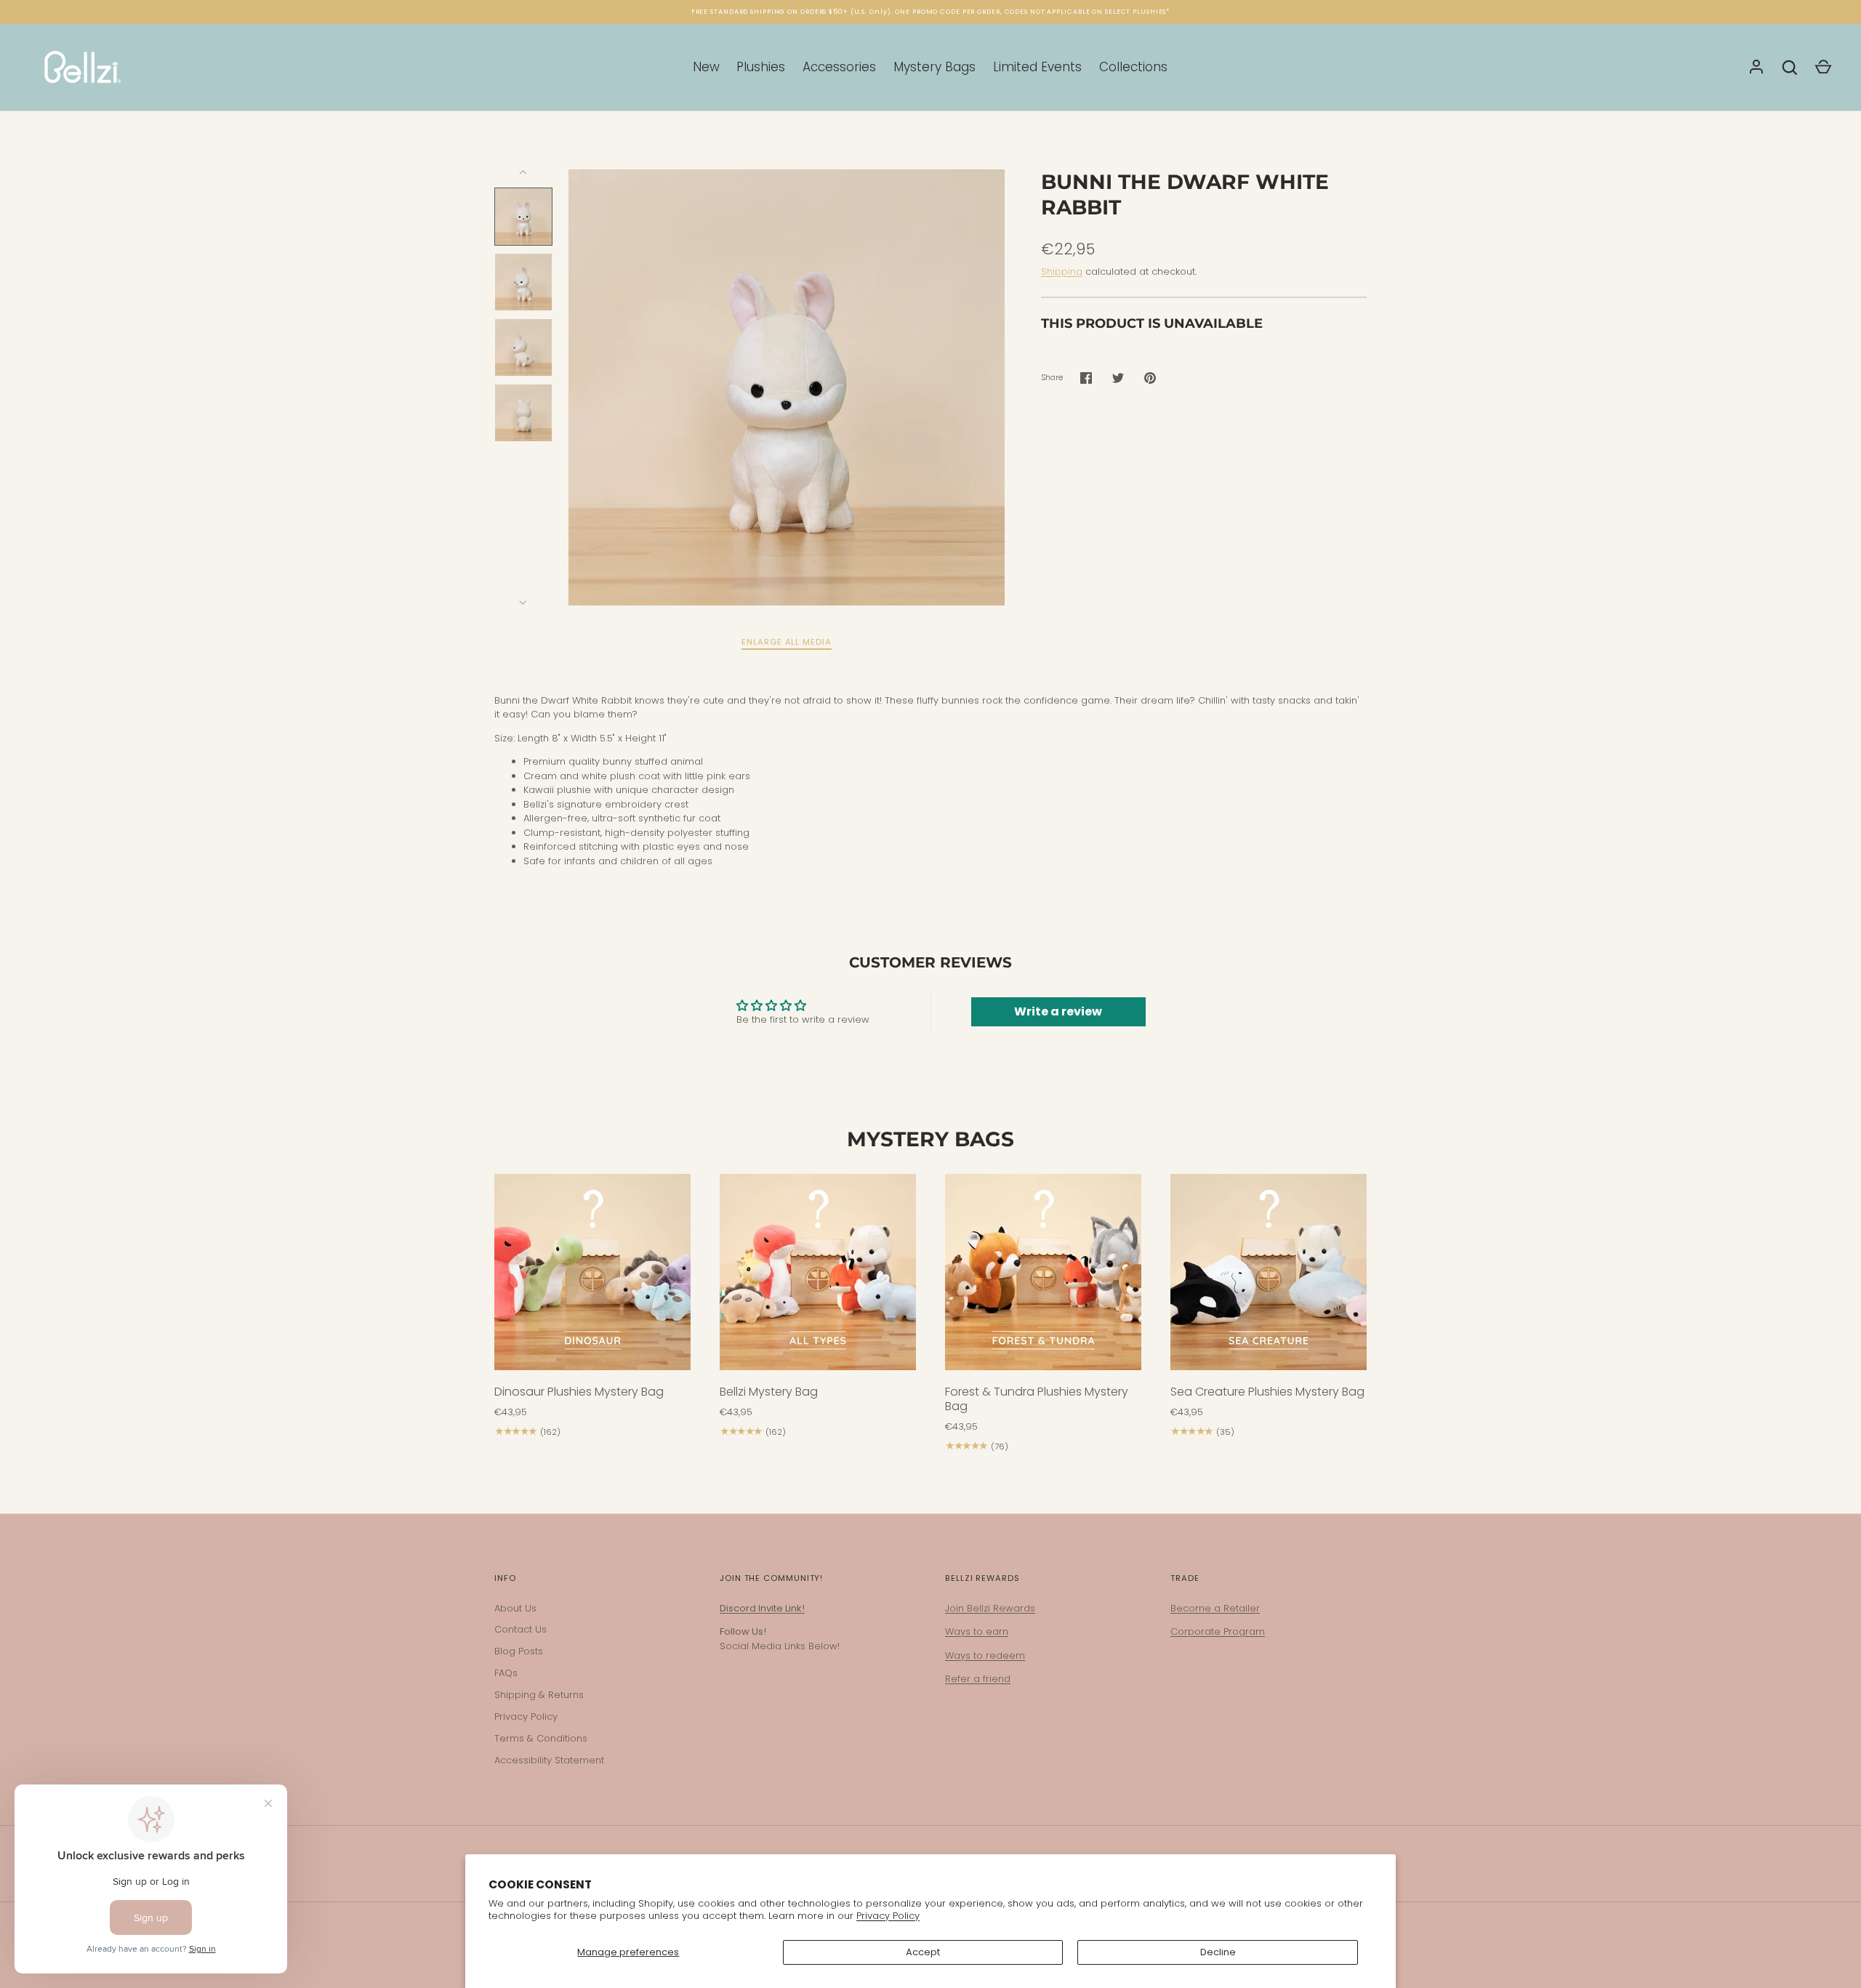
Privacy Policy (888, 1916)
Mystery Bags (934, 67)
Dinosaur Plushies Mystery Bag (579, 1392)
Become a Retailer (1215, 1608)
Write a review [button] (1058, 1011)
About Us (515, 1608)
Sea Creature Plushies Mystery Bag (1267, 1392)
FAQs (506, 1673)
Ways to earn (977, 1631)
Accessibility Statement (549, 1760)
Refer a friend (978, 1679)
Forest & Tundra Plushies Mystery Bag (1037, 1399)
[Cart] (1823, 68)
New (706, 67)
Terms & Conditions (541, 1738)
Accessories (839, 67)
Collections (1133, 67)
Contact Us (520, 1629)
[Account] (1756, 68)
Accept (923, 1952)
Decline (1218, 1952)
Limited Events (1037, 67)
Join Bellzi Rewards (990, 1608)
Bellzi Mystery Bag (769, 1392)
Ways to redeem (985, 1655)
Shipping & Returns (539, 1695)
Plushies (761, 67)
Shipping (1062, 271)
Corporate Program (1218, 1631)
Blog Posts (519, 1651)
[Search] (1790, 68)
